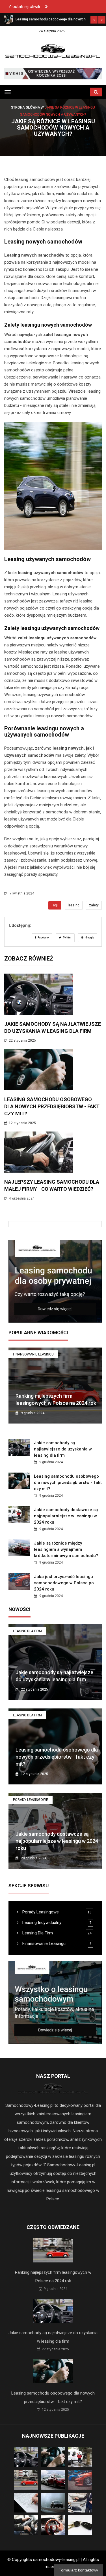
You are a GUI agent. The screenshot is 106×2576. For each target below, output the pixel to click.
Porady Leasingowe (31, 1800)
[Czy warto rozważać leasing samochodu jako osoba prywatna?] (55, 1281)
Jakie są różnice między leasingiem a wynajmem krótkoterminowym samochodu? (66, 1549)
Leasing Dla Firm (27, 1631)
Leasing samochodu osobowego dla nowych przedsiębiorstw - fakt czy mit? (52, 1106)
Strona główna (26, 107)
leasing (74, 905)
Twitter (67, 938)
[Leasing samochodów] (53, 73)
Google (89, 938)
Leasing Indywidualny (41, 1923)
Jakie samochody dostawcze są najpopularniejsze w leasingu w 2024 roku (66, 1516)
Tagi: (55, 905)
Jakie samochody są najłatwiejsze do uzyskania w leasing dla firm (63, 1449)
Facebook (43, 938)
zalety (94, 905)
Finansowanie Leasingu (33, 1354)
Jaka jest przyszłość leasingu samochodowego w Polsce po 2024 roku (64, 1583)
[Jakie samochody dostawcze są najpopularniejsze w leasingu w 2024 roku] (8, 19)
